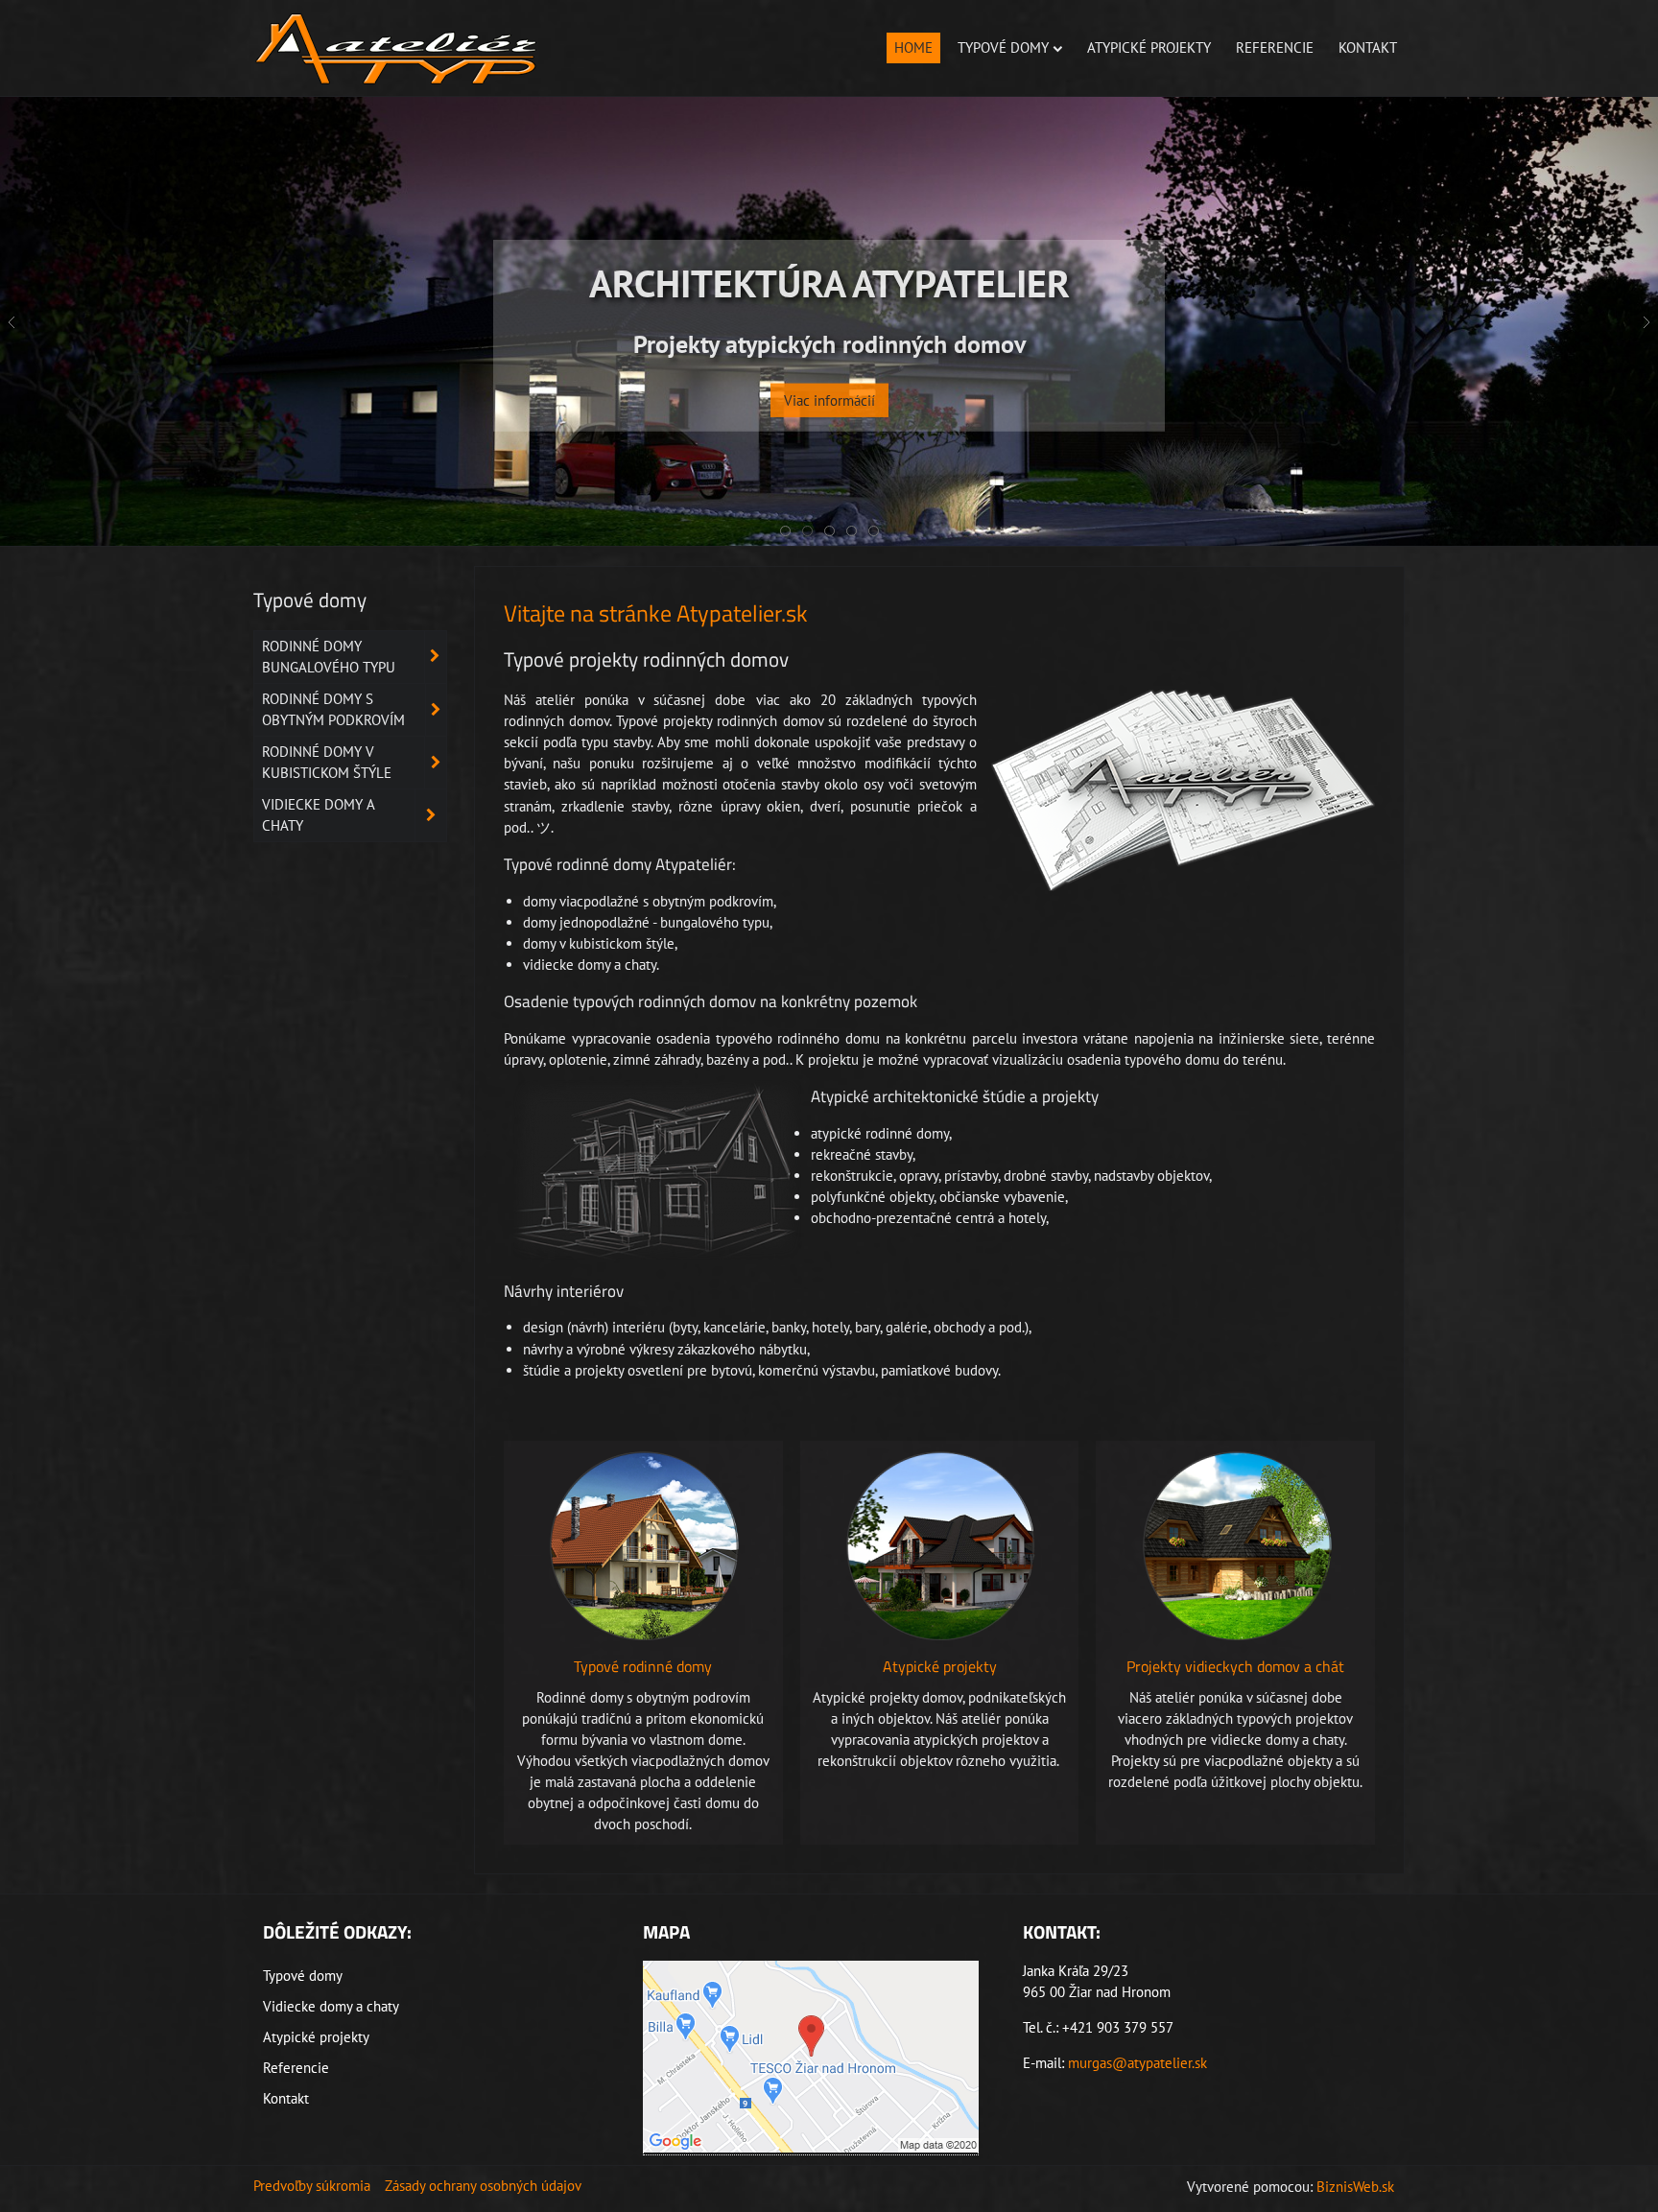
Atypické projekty (1149, 47)
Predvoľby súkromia (312, 2186)
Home (913, 47)
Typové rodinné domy (643, 1666)
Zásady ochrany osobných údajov (483, 2186)
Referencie (1275, 47)
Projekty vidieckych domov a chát (1235, 1666)
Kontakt (1368, 47)
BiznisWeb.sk (1355, 2187)
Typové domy (1003, 47)
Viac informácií (829, 409)
